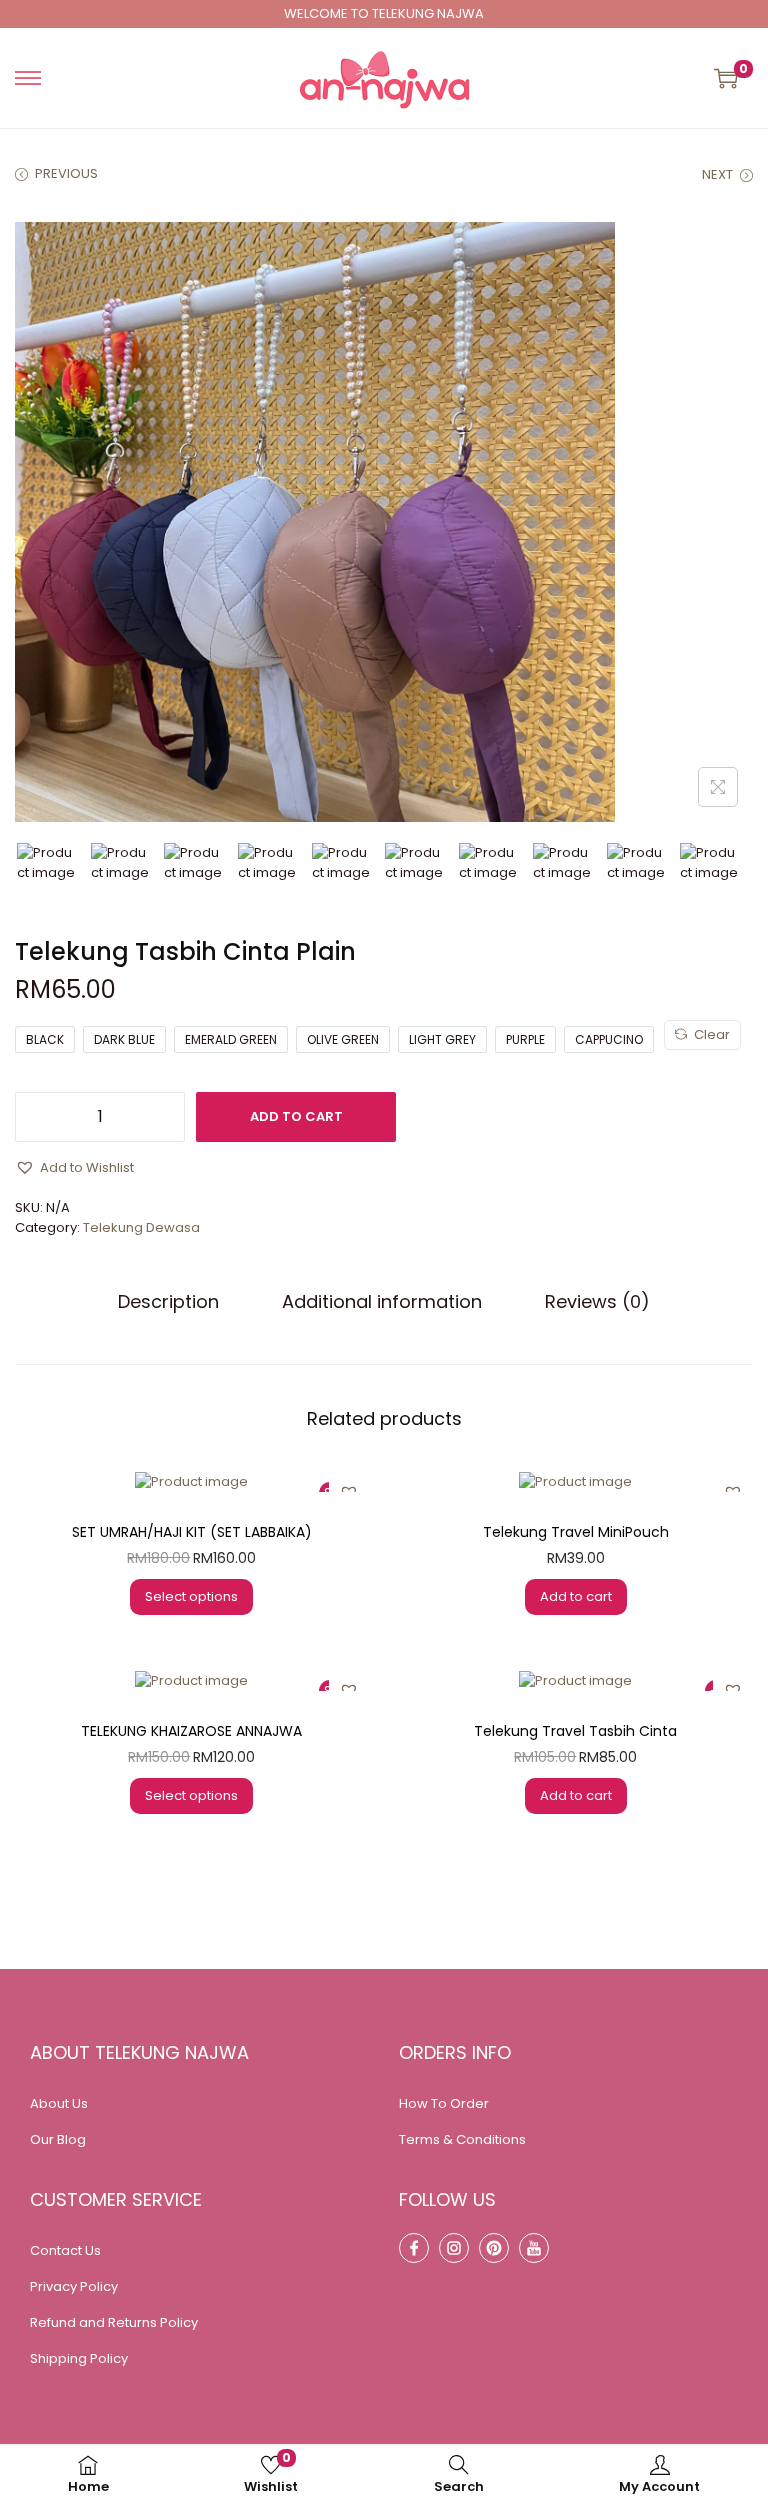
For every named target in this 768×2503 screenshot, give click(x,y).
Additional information (382, 1302)
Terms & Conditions (462, 2139)
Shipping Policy (79, 2358)
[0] (726, 78)
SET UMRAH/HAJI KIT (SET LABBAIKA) (192, 1532)
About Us (59, 2103)
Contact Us (65, 2250)
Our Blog (58, 2139)
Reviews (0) (597, 1302)
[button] (74, 1167)
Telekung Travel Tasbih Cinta (575, 1731)
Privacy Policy (74, 2286)
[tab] (168, 1302)
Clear (712, 1034)
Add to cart (296, 1116)
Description (168, 1302)
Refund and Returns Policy (114, 2322)
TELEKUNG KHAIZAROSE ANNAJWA (191, 1731)
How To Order (444, 2103)
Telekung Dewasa (141, 1227)
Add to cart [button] (576, 1596)
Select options (191, 1596)
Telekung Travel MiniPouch (576, 1532)
